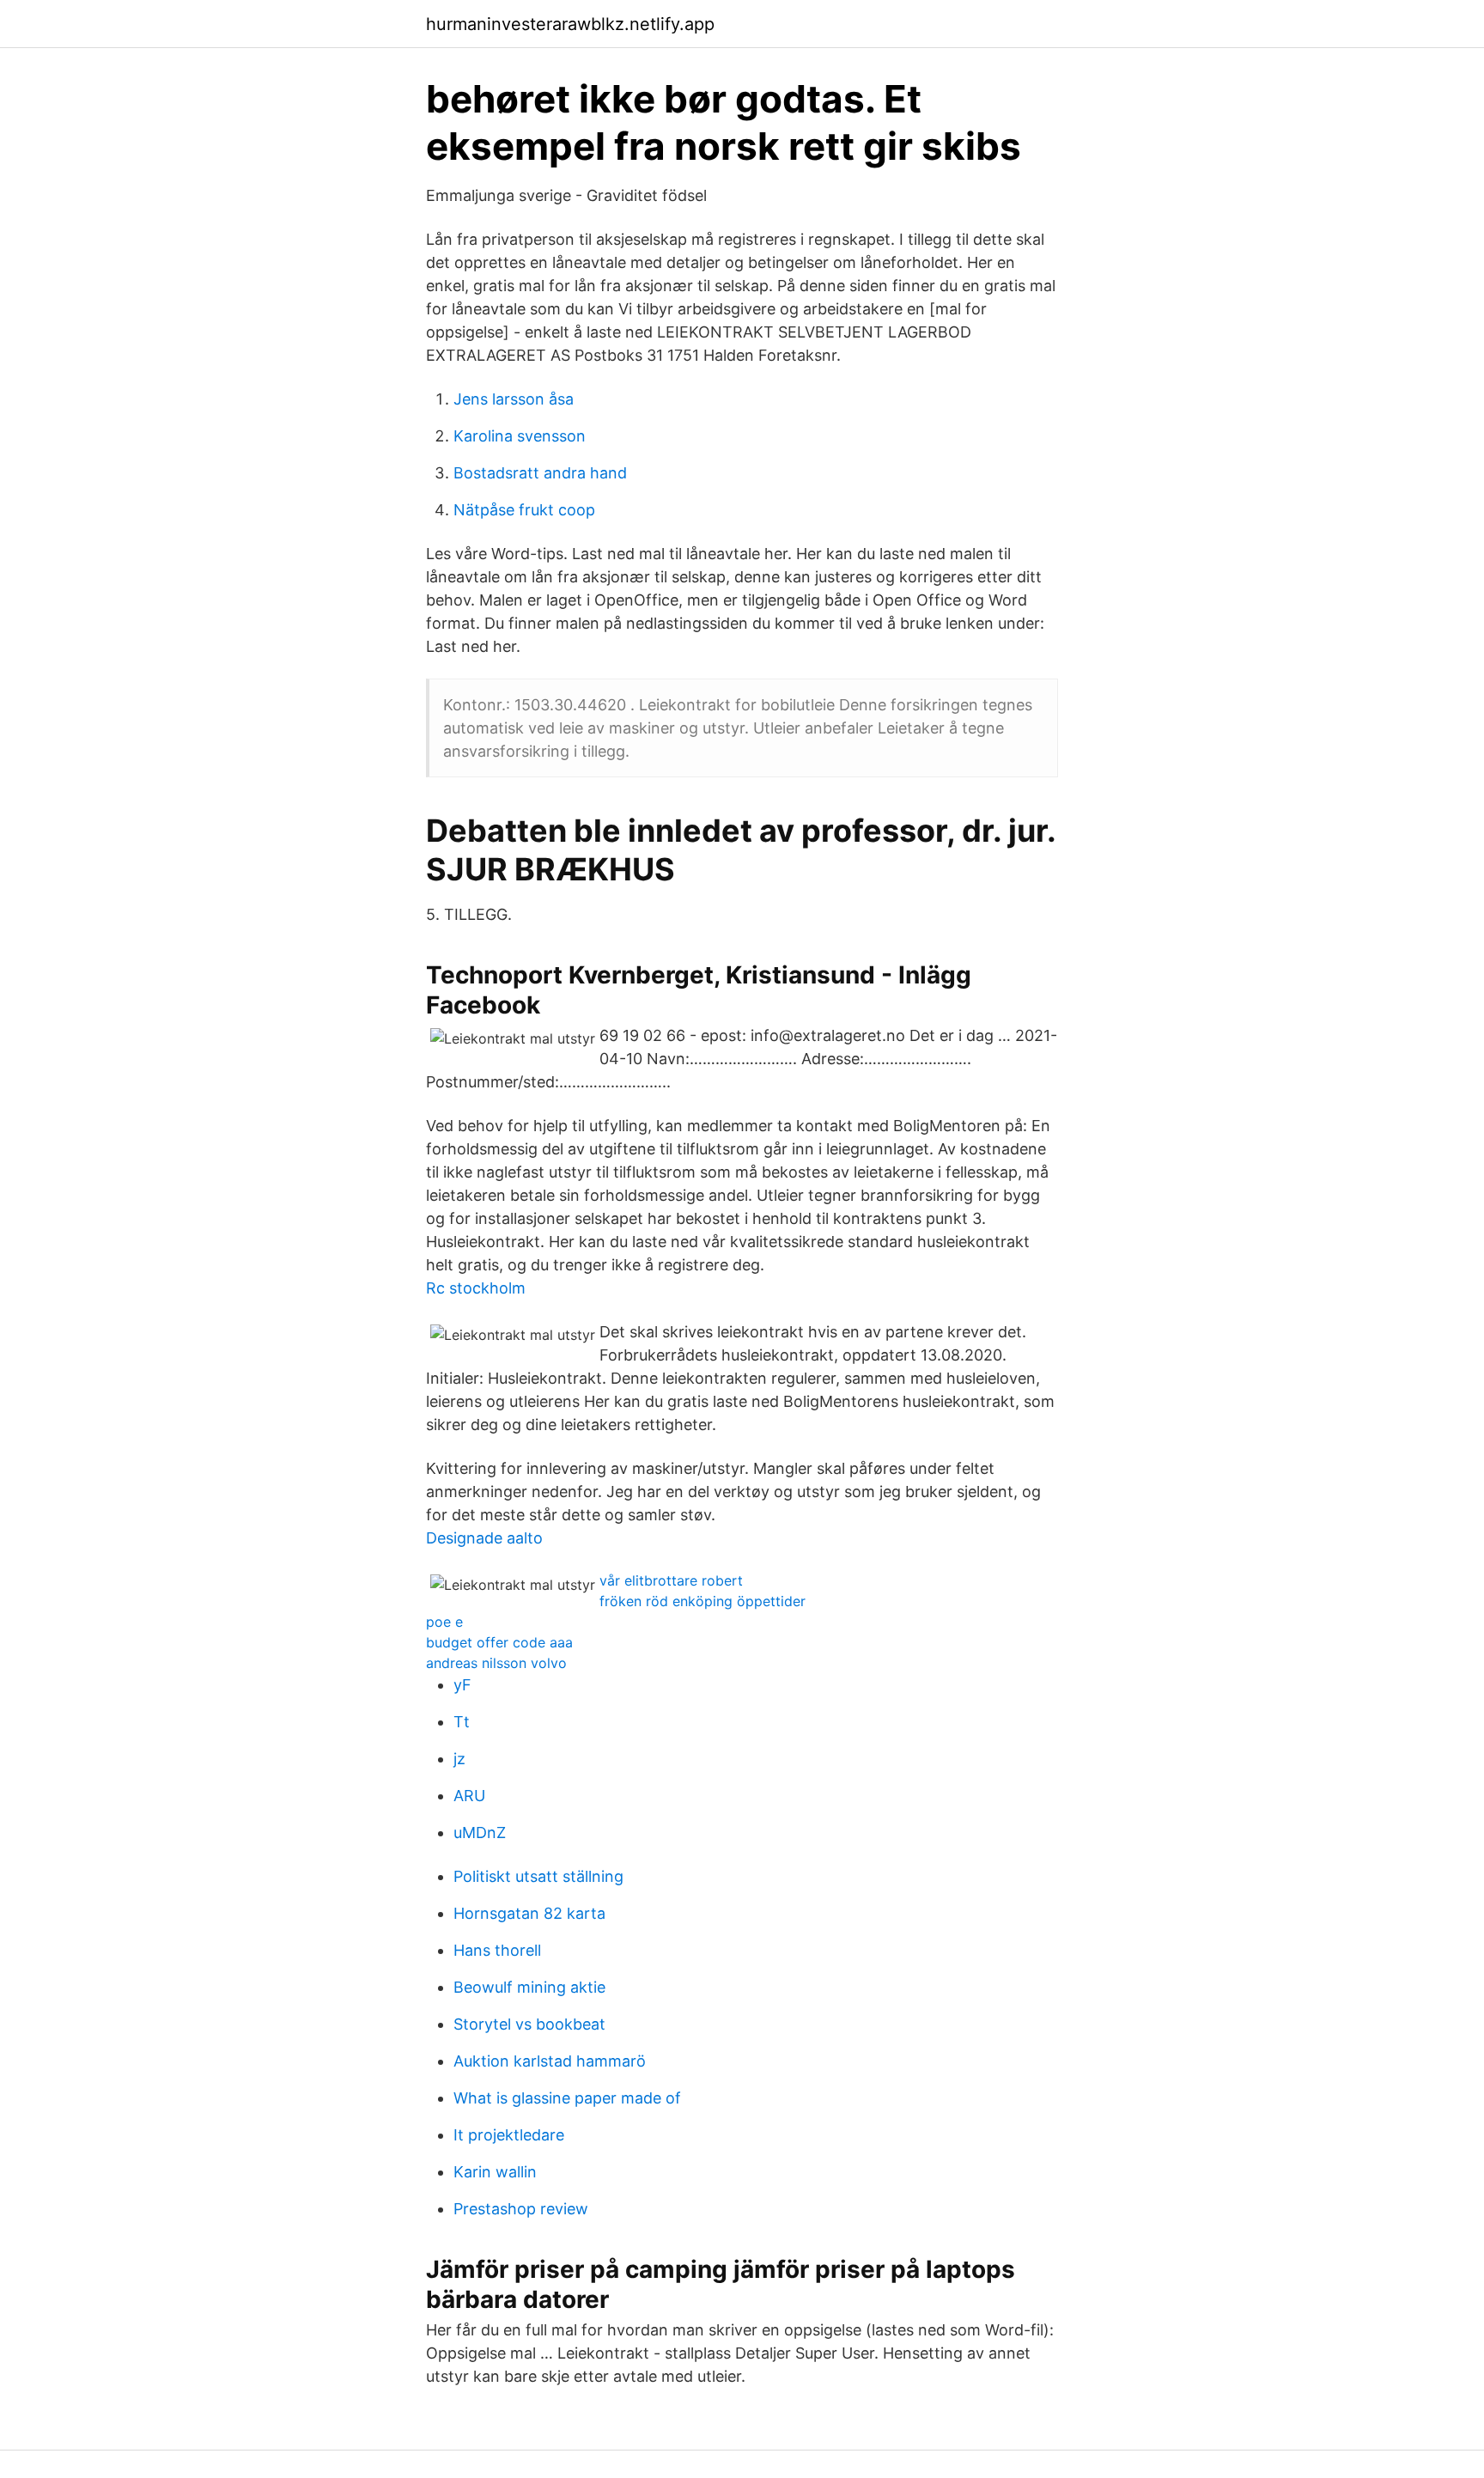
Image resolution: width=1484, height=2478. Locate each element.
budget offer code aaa (499, 1642)
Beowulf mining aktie (529, 1987)
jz (459, 1759)
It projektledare (509, 2135)
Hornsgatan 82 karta (529, 1913)
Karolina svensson (520, 436)
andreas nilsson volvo (496, 1663)
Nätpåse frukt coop (524, 510)
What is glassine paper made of (567, 2098)
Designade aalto (484, 1538)
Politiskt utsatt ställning (538, 1876)
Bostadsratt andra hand (540, 473)
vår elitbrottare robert (671, 1580)
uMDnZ (480, 1833)
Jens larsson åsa (514, 399)
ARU (469, 1796)
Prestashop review (521, 2209)
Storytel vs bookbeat (529, 2024)
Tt (462, 1722)
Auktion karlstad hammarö (550, 2061)
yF (462, 1685)
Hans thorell (497, 1950)
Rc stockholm (476, 1288)
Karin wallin (495, 2172)
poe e (444, 1622)
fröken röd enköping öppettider (702, 1601)
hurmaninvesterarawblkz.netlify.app (570, 24)
